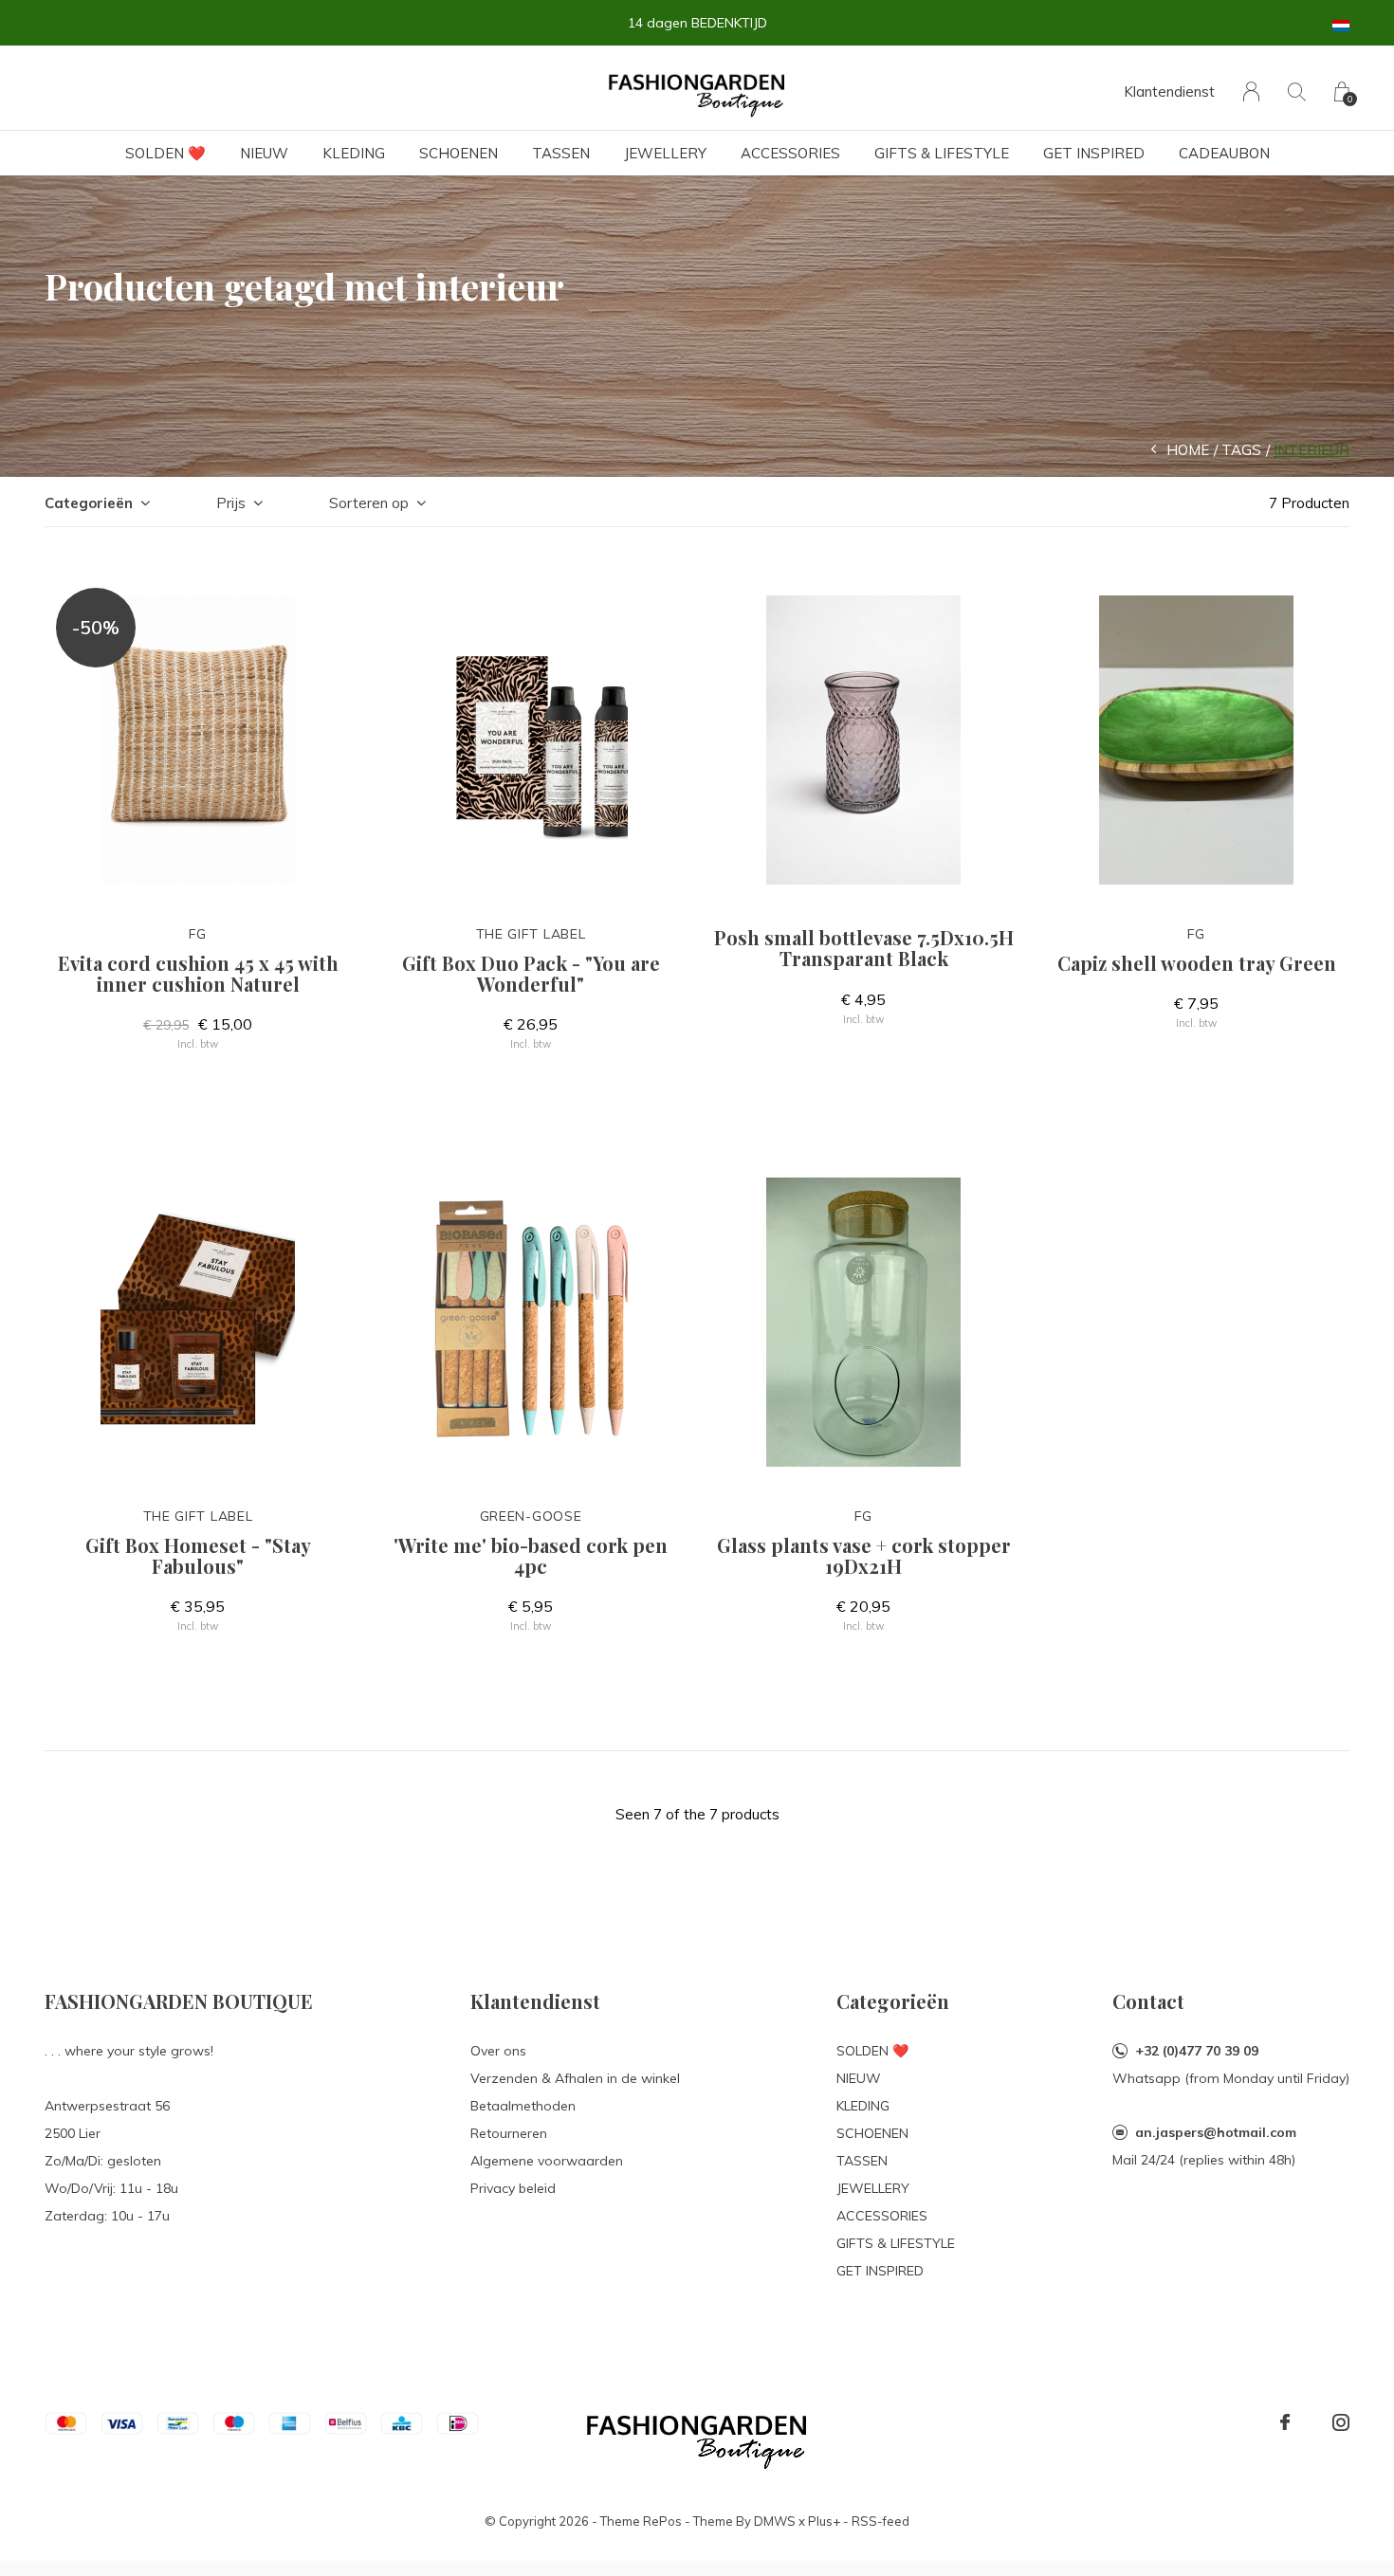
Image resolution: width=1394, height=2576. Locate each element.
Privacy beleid (513, 2188)
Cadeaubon (1224, 153)
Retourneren (509, 2133)
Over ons (498, 2051)
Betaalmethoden (523, 2106)
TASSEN (561, 153)
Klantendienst (1169, 91)
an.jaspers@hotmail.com (1216, 2132)
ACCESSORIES (790, 153)
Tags (1241, 450)
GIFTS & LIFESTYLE (942, 153)
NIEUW (264, 153)
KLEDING (354, 153)
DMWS (775, 2521)
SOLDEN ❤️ (165, 153)
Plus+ (824, 2521)
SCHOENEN (459, 153)
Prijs (231, 503)
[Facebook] (1285, 2422)
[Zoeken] (1297, 91)
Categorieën (89, 503)
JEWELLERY (665, 153)
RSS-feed (880, 2521)
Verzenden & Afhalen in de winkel (575, 2078)
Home (1188, 450)
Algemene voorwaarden (547, 2161)
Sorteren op (369, 503)
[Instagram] (1341, 2422)
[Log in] (1251, 91)
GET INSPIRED (1094, 153)
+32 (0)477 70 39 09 (1197, 2051)
